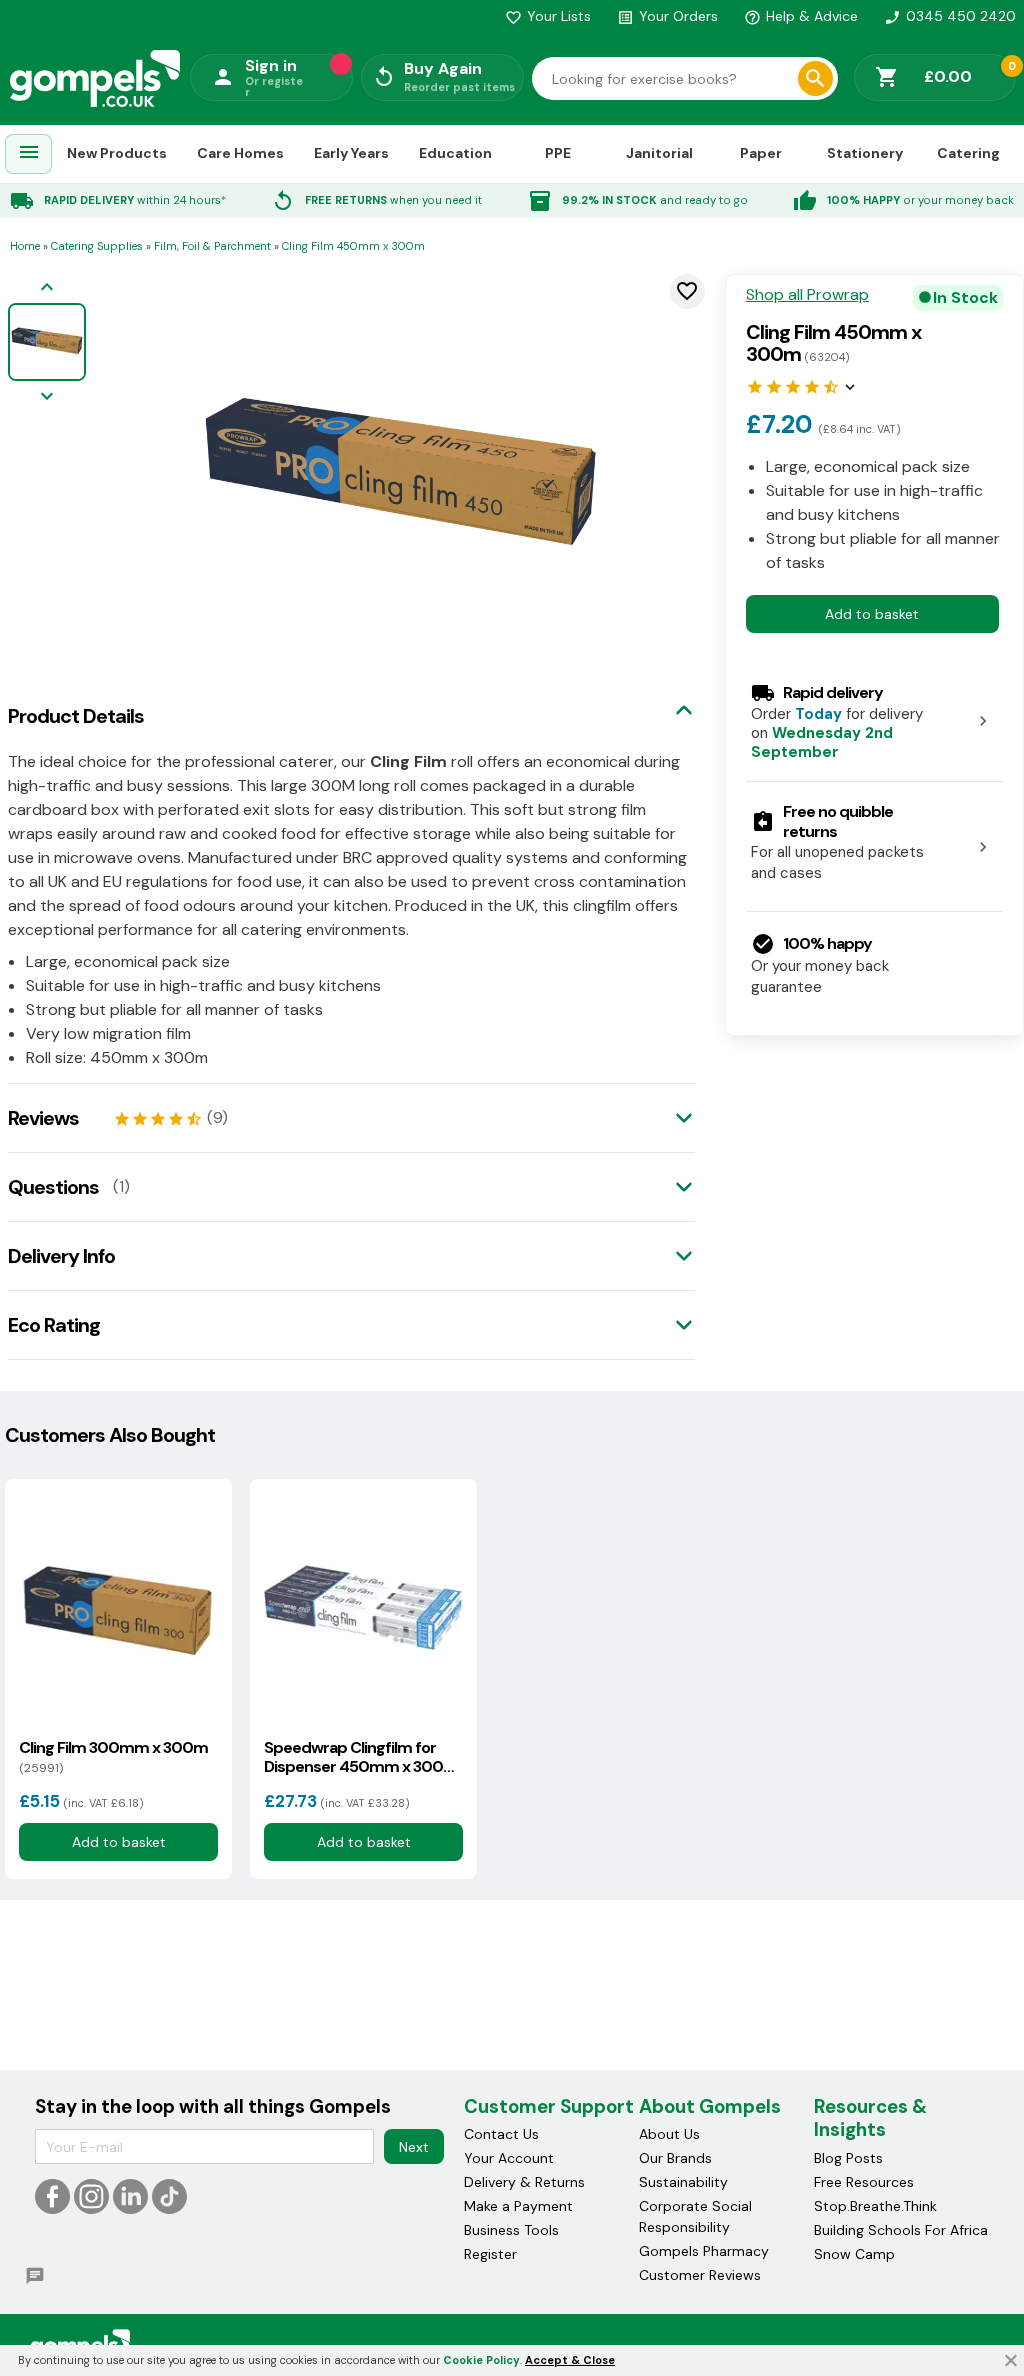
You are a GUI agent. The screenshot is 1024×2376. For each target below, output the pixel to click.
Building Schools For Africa (901, 2230)
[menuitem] (29, 154)
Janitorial (659, 153)
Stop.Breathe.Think (875, 2206)
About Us (669, 2134)
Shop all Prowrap (807, 295)
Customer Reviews (700, 2275)
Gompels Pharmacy (704, 2251)
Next (414, 2147)
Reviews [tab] (43, 1118)
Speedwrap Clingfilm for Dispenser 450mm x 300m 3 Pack (361, 1757)
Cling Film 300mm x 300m (113, 1757)
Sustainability (683, 2182)
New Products (117, 153)
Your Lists (548, 16)
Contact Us (501, 2134)
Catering (968, 153)
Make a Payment (518, 2206)
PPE (558, 153)
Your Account (509, 2158)
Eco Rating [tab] (54, 1325)
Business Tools (511, 2230)
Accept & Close (570, 2360)
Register (490, 2254)
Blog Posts (848, 2158)
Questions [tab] (53, 1187)
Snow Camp (854, 2254)
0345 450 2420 (950, 16)
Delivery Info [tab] (61, 1256)
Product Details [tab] (76, 716)
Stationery (865, 153)
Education (455, 153)
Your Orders (667, 16)
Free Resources (864, 2182)
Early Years (351, 153)
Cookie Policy (481, 2360)
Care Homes (240, 153)
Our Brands (675, 2158)
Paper (761, 153)
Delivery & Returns (524, 2182)
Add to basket (872, 614)
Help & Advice (801, 16)
